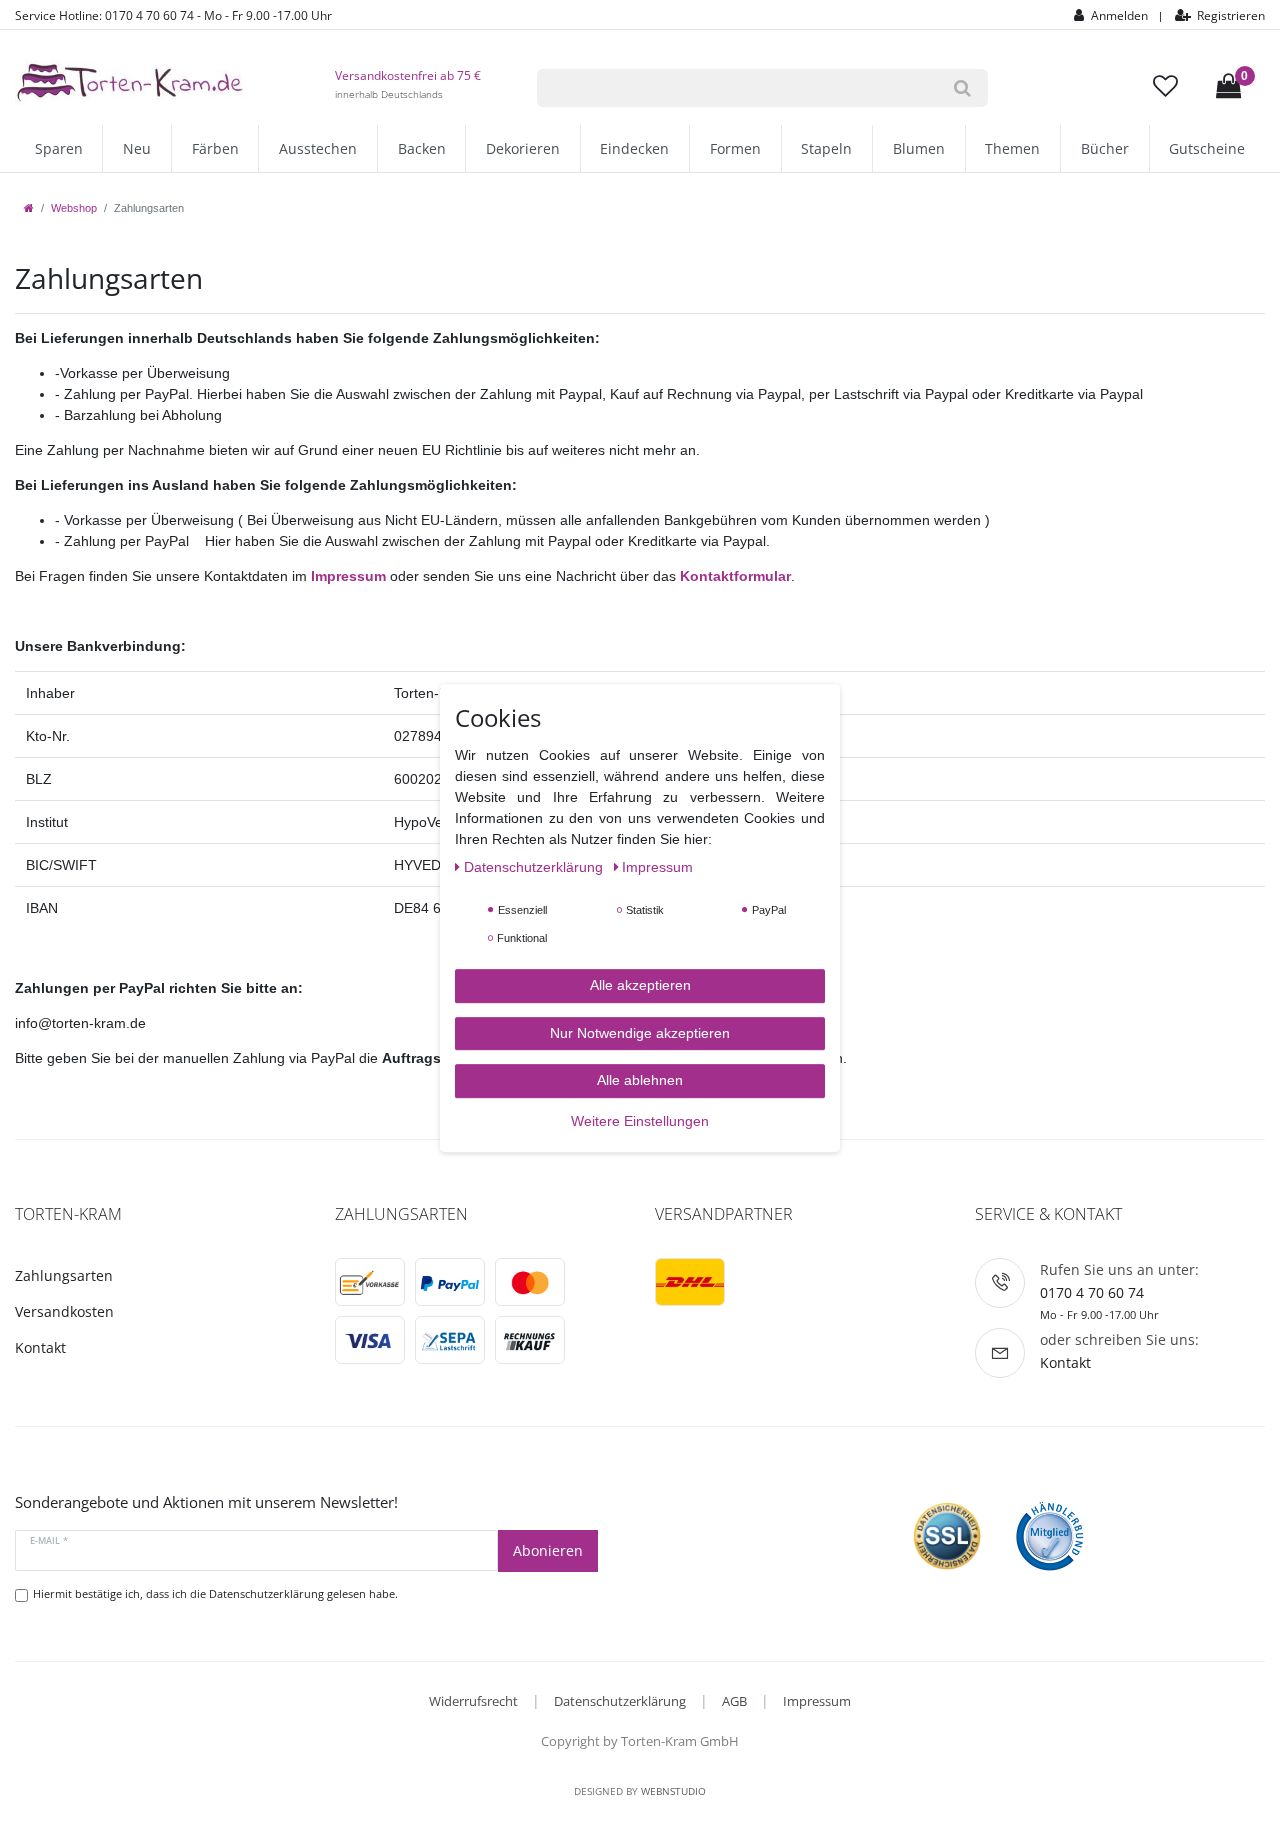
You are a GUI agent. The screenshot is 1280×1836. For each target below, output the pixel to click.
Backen (422, 148)
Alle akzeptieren (640, 985)
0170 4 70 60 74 (1092, 1292)
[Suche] (962, 88)
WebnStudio (673, 1791)
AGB (734, 1701)
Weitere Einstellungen (640, 1121)
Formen (735, 148)
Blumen (919, 148)
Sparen (59, 148)
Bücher (1105, 148)
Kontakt (40, 1347)
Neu (137, 148)
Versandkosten (64, 1311)
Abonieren (548, 1550)
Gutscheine (1207, 148)
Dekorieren (523, 148)
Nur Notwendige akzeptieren (640, 1033)
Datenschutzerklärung (620, 1701)
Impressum (817, 1701)
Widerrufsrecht (473, 1701)
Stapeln (826, 148)
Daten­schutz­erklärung (535, 867)
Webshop (74, 208)
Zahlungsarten (64, 1275)
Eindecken (634, 148)
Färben (215, 148)
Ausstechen (318, 148)
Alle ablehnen (640, 1080)
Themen (1012, 148)
